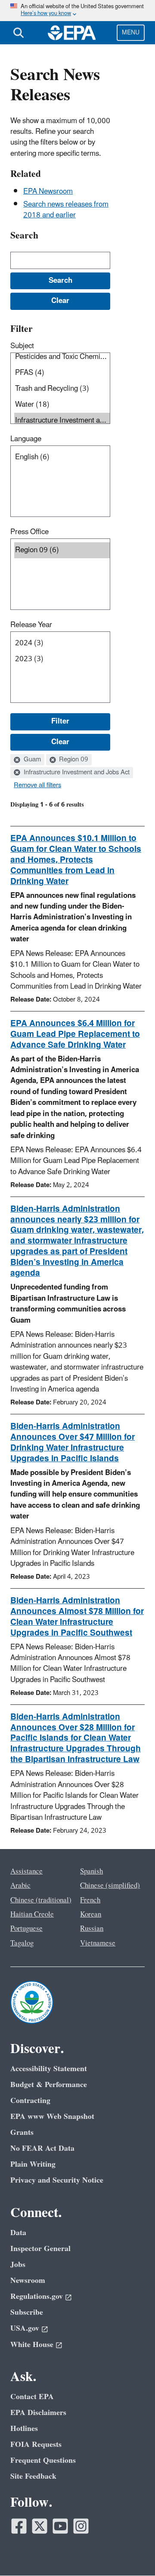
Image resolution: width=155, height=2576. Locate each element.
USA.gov (25, 2328)
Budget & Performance (49, 2085)
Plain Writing (33, 2164)
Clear (60, 742)
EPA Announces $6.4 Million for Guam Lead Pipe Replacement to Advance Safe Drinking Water (75, 1034)
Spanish (91, 1871)
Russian (92, 1929)
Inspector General (40, 2249)
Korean (91, 1914)
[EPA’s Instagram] (81, 2526)
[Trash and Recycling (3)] (62, 389)
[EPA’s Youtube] (60, 2526)
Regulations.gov (37, 2296)
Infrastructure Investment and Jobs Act (76, 773)
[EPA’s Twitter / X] (40, 2526)
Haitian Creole (32, 1914)
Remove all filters (37, 785)
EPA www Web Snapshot (52, 2117)
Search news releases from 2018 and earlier (66, 210)
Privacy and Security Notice (57, 2180)
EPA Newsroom (48, 192)
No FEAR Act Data (42, 2148)
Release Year (31, 625)
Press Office (29, 532)
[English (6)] (62, 457)
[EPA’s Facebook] (19, 2526)
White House (32, 2345)
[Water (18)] (62, 405)
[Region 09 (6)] (62, 550)
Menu (131, 32)
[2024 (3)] (62, 643)
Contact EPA (32, 2397)
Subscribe (27, 2312)
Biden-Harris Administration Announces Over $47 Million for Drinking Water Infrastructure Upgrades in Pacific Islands (73, 1443)
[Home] (72, 33)
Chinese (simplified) (110, 1886)
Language (26, 439)
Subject (22, 346)
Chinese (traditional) (41, 1900)
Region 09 (73, 760)
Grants (22, 2132)
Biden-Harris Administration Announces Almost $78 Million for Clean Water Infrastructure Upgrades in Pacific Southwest (77, 1617)
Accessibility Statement (49, 2069)
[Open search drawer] (19, 33)
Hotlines (24, 2429)
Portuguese (26, 1929)
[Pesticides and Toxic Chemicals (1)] (62, 357)
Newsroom (28, 2281)
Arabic (20, 1886)
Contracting (30, 2101)
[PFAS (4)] (62, 373)
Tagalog (22, 1943)
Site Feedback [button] (33, 2476)
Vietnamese (98, 1943)
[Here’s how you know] (77, 11)
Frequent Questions (43, 2460)
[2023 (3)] (62, 659)
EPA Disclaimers (38, 2413)
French (90, 1900)
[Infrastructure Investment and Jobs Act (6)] (62, 421)
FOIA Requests (36, 2445)
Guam (31, 760)
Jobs (18, 2265)
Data (18, 2233)
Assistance (26, 1871)
